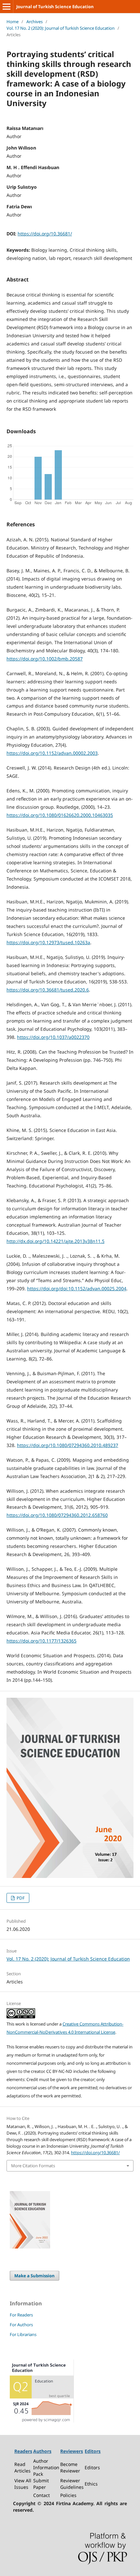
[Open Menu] (7, 7)
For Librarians (23, 2334)
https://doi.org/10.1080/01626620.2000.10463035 (60, 815)
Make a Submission (35, 2276)
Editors (92, 2467)
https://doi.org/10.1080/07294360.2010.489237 (68, 1445)
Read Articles (22, 2467)
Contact (42, 2495)
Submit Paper (41, 2484)
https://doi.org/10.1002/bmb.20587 (45, 659)
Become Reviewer (70, 2467)
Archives (35, 22)
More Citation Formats (33, 2166)
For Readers (21, 2315)
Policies (68, 2495)
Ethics (91, 2484)
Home (13, 22)
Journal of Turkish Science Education (55, 7)
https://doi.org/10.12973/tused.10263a (48, 942)
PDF (20, 1898)
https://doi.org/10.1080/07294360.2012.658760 (57, 1515)
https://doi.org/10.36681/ (45, 234)
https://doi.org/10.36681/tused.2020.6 (48, 990)
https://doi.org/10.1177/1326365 (42, 1641)
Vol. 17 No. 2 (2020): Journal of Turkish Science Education (61, 28)
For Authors (21, 2325)
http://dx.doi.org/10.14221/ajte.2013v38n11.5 (56, 1241)
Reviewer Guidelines (72, 2484)
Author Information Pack (46, 2467)
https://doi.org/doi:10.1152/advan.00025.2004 (77, 1288)
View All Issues (23, 2484)
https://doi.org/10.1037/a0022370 (53, 1037)
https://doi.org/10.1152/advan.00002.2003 (52, 753)
